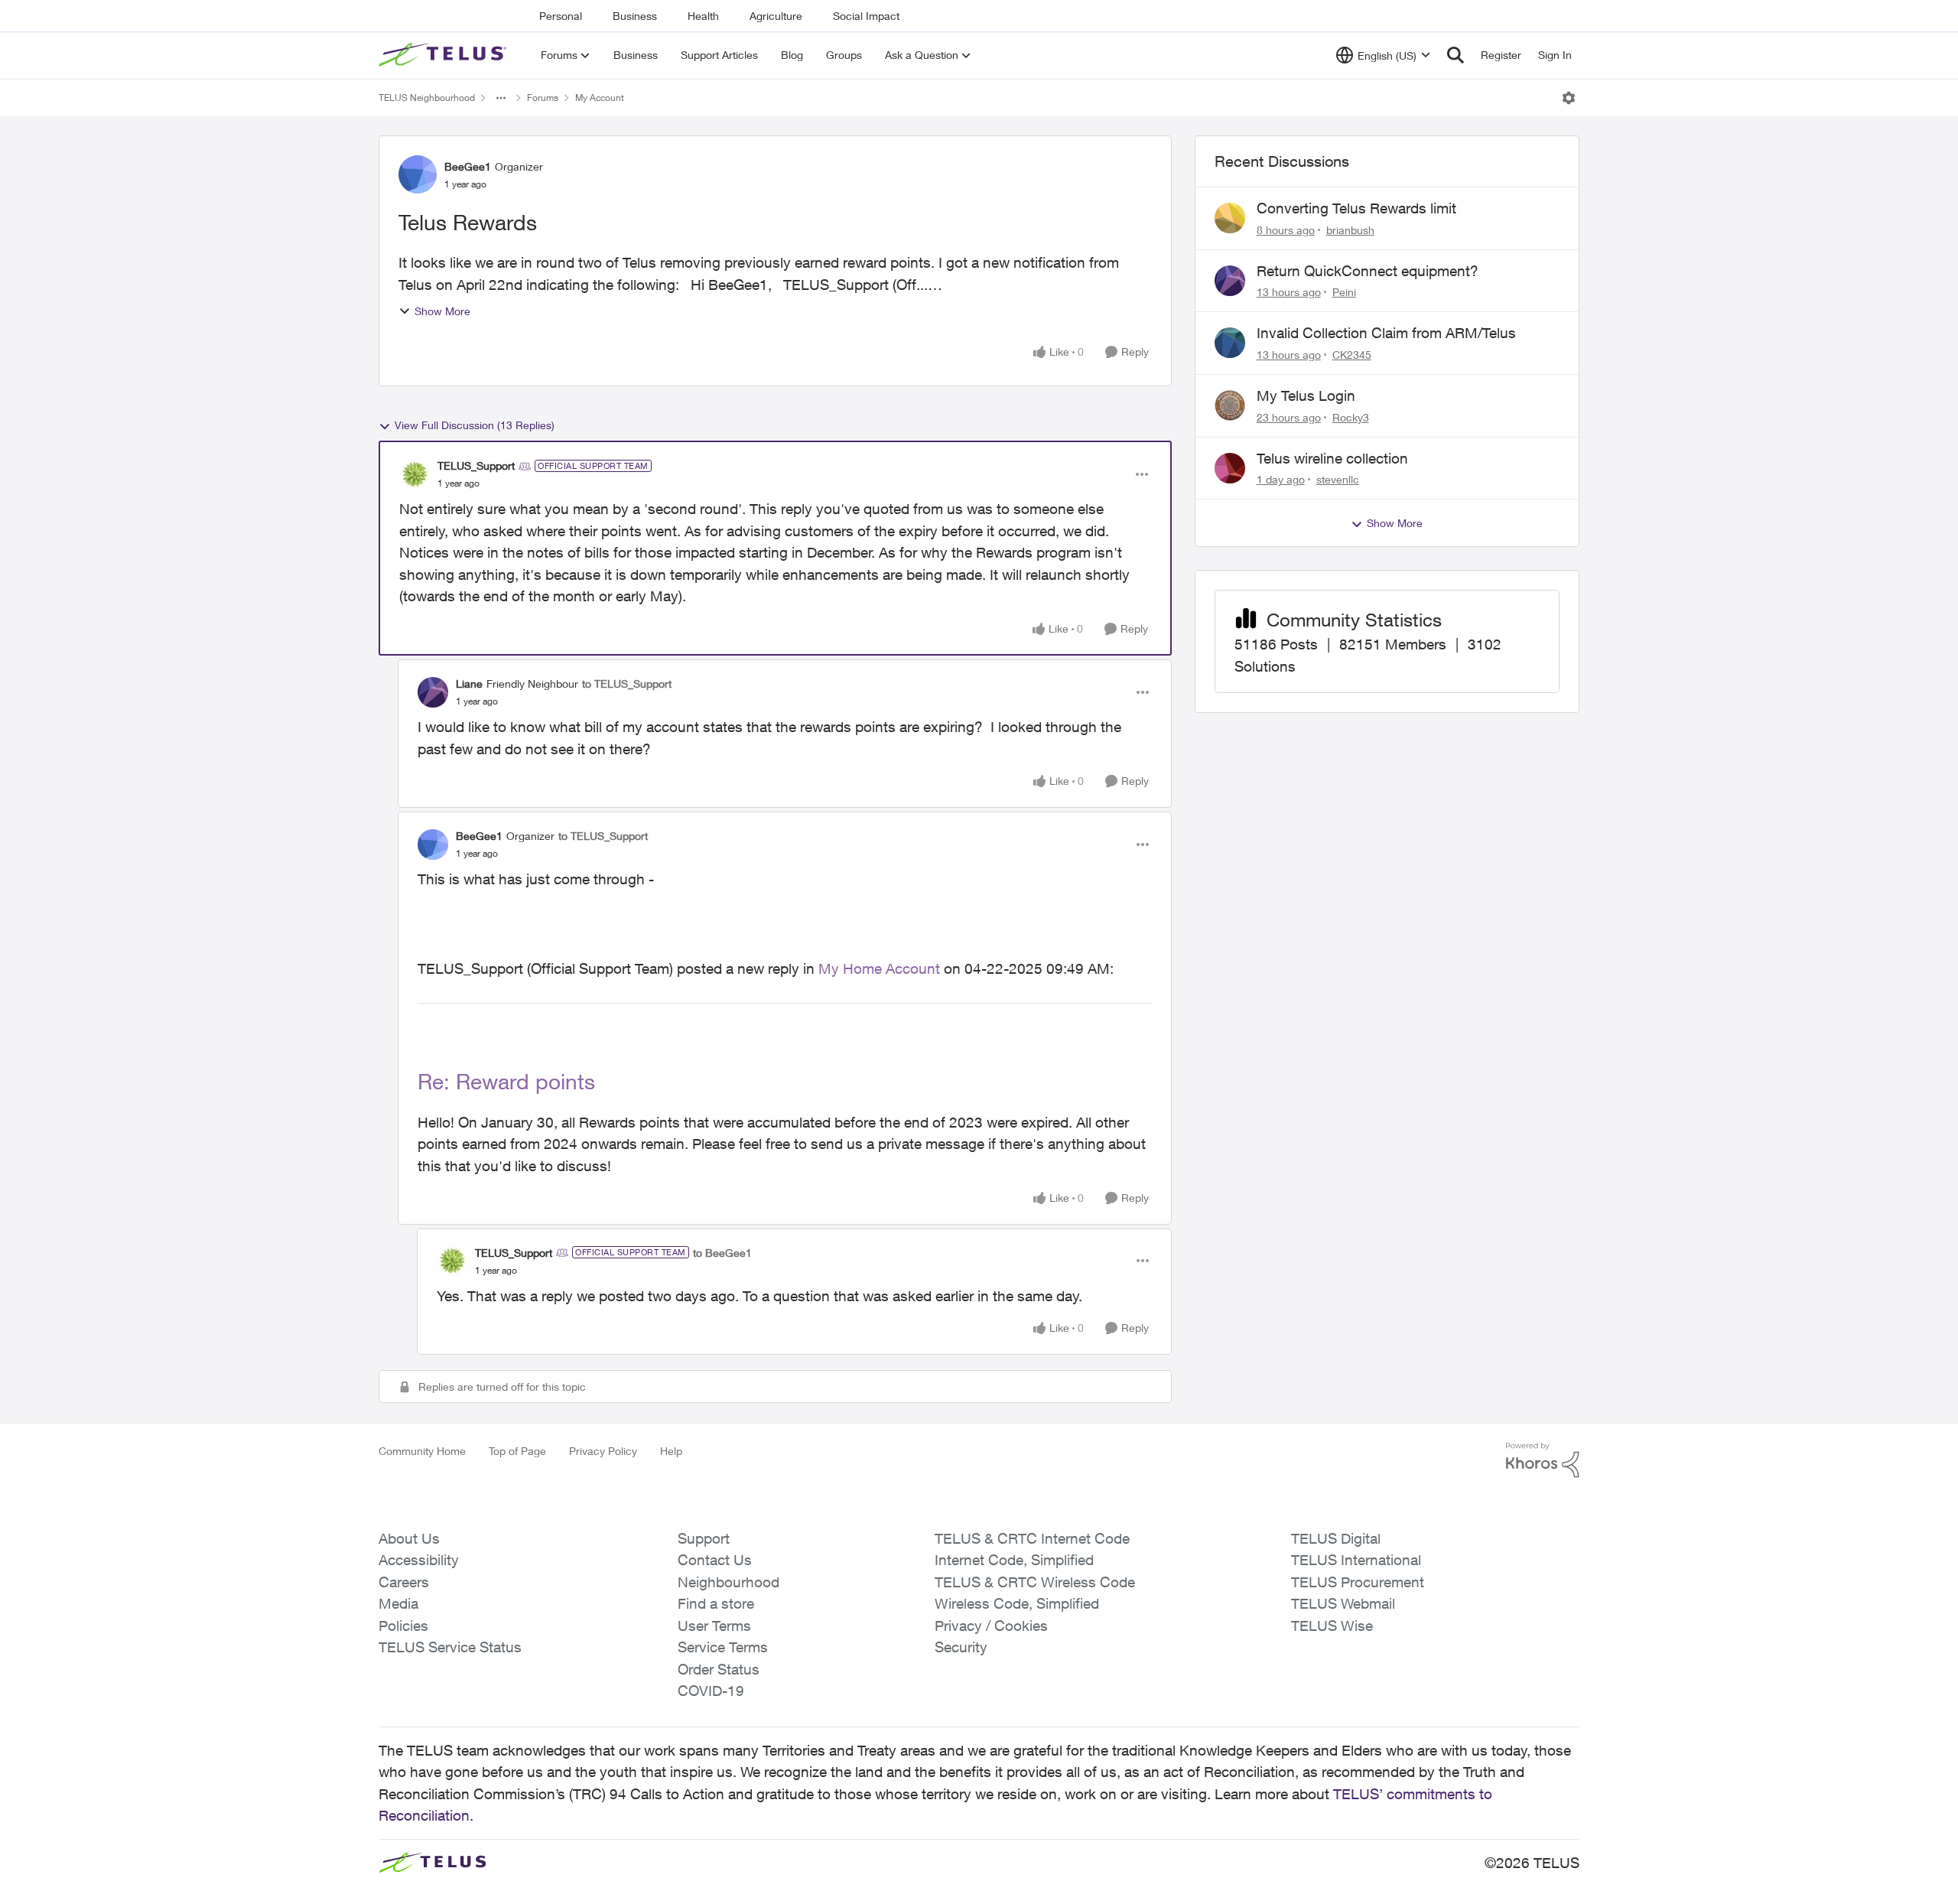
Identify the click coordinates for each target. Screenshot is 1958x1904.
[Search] (1455, 55)
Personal (561, 16)
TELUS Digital (1336, 1538)
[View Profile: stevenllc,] (1230, 468)
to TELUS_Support (627, 683)
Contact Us (715, 1560)
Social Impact (866, 16)
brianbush (1350, 230)
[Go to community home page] (444, 55)
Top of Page (517, 1451)
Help (671, 1451)
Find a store (716, 1603)
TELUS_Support (476, 465)
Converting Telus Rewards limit (1356, 208)
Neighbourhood (729, 1582)
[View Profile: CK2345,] (1230, 343)
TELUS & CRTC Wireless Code (1035, 1582)
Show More (442, 311)
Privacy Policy (603, 1451)
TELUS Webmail (1343, 1603)
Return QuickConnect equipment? (1368, 271)
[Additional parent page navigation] (501, 98)
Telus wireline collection (1332, 458)
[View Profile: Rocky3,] (1230, 405)
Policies (403, 1626)
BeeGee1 (468, 166)
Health (703, 16)
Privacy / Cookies (991, 1626)
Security (961, 1647)
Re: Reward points (506, 1081)
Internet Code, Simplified (1014, 1560)
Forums (543, 98)
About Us (409, 1538)
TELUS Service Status (450, 1647)
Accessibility (419, 1560)
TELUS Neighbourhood (427, 98)
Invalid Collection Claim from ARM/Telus (1386, 333)
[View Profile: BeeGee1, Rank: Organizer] (418, 174)
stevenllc (1338, 479)
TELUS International (1356, 1560)
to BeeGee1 (722, 1253)
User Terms (714, 1626)
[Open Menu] (1569, 98)
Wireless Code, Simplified (1017, 1603)
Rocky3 (1351, 417)
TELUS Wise (1332, 1626)
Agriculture (776, 16)
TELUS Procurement (1358, 1582)
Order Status (719, 1669)
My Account (600, 98)
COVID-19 (711, 1691)
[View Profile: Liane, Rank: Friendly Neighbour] (433, 692)
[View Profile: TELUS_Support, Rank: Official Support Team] (415, 474)
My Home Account (879, 968)
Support (704, 1538)
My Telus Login (1306, 395)
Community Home (422, 1451)
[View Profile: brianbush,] (1230, 218)
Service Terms (723, 1647)
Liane (469, 683)
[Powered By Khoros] (1543, 1460)
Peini (1344, 292)
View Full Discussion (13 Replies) (475, 425)
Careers (404, 1582)
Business (635, 16)
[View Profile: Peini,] (1230, 281)
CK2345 (1352, 355)
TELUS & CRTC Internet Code (1032, 1538)
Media (398, 1603)
